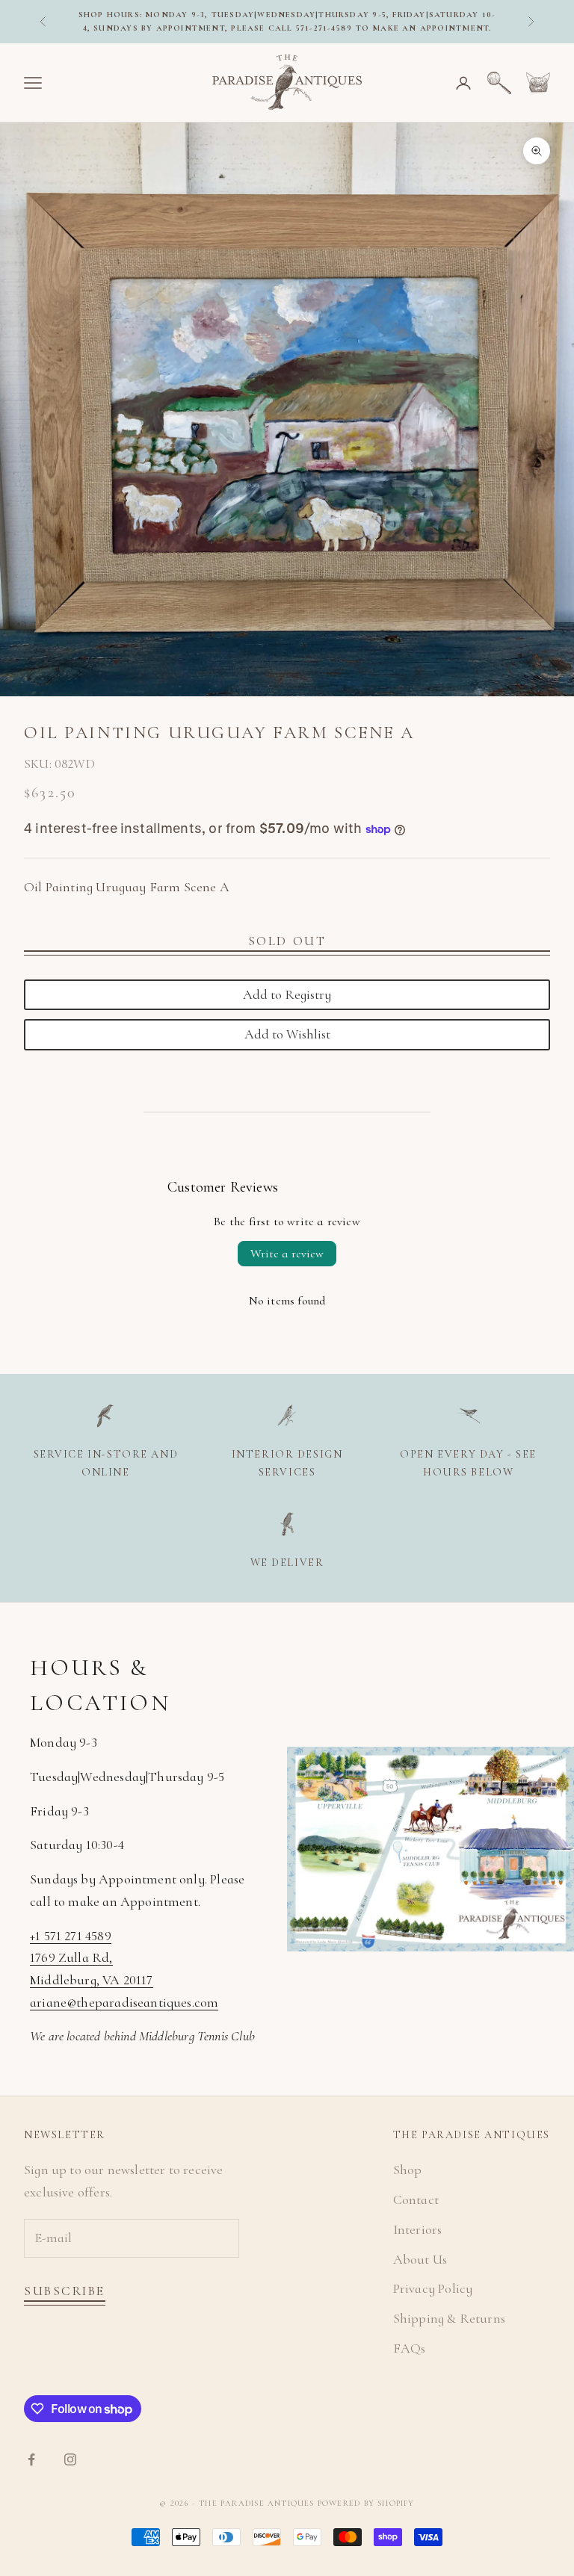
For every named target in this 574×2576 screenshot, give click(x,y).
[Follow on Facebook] (31, 2459)
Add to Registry (287, 994)
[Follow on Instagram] (70, 2459)
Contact (416, 2199)
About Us (420, 2259)
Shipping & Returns (449, 2318)
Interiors (418, 2229)
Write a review (287, 1254)
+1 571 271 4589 (71, 1936)
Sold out (287, 941)
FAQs (410, 2348)
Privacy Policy (433, 2288)
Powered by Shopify (366, 2503)
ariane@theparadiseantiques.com (124, 2002)
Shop (408, 2170)
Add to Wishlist (287, 1034)
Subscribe (65, 2291)
